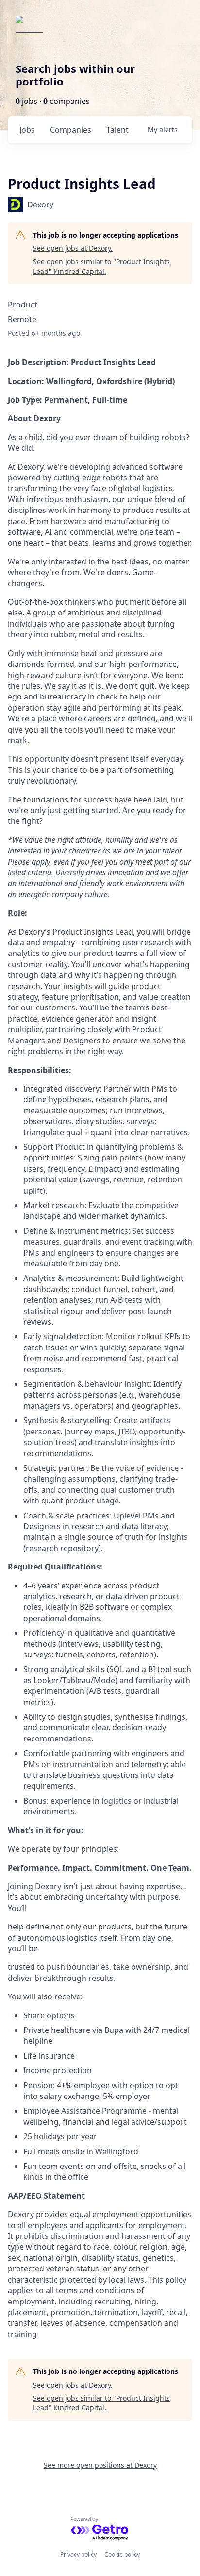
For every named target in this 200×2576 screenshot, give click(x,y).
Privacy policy (78, 2554)
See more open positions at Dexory (100, 2465)
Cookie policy (122, 2554)
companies (71, 130)
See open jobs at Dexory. (73, 248)
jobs (27, 130)
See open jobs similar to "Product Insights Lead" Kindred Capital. (101, 266)
